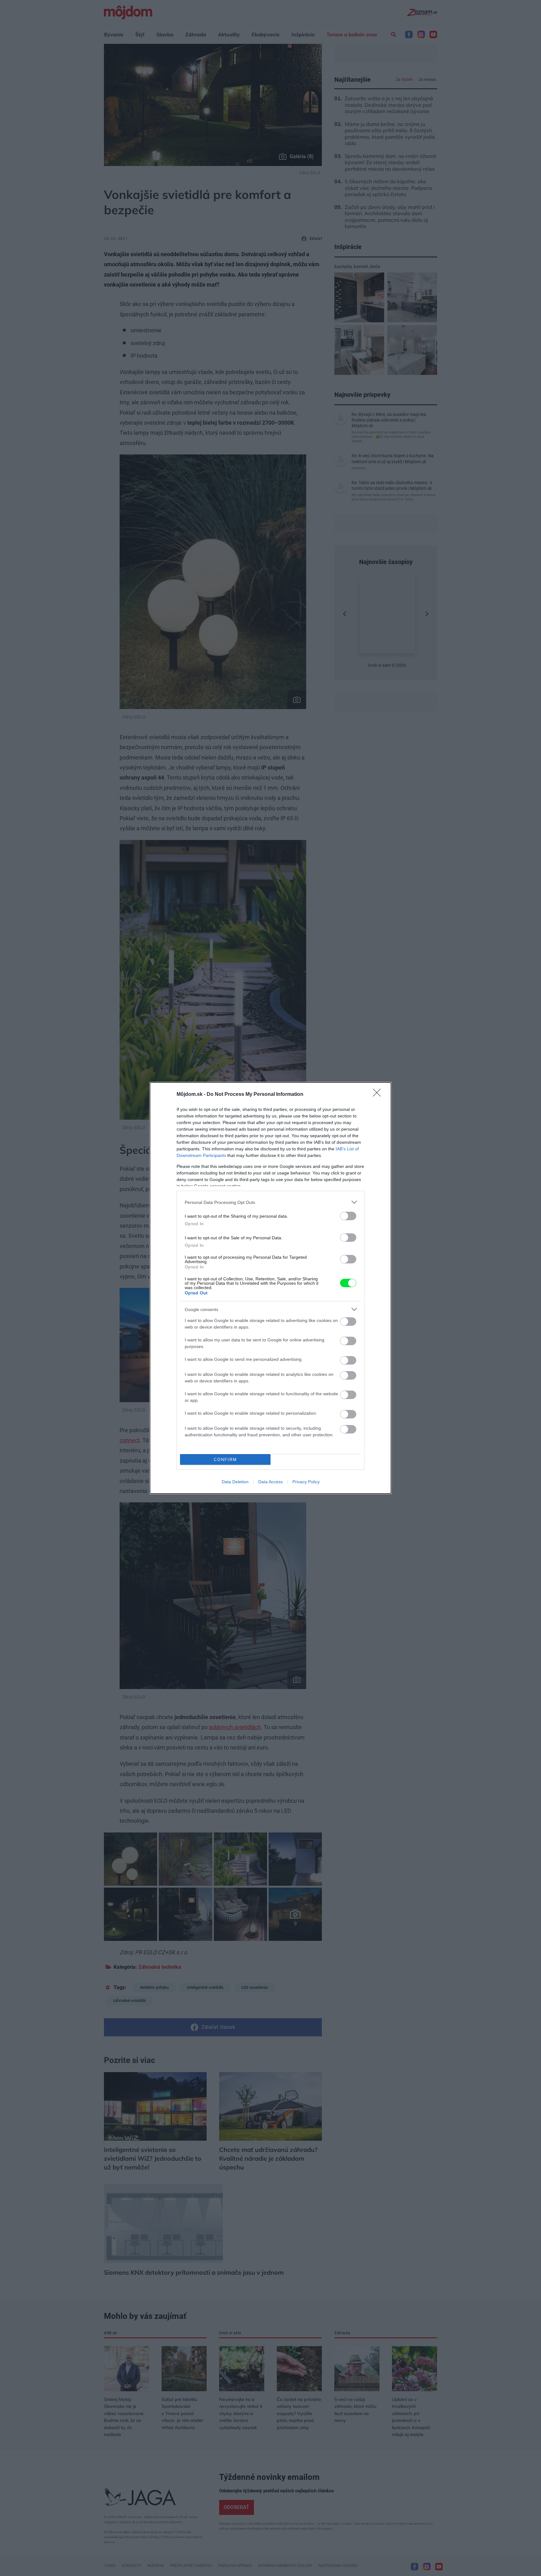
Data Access (270, 1482)
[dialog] (270, 1288)
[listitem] (270, 1202)
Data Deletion (235, 1482)
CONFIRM (225, 1460)
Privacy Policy (306, 1482)
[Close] (379, 1095)
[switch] (348, 1216)
